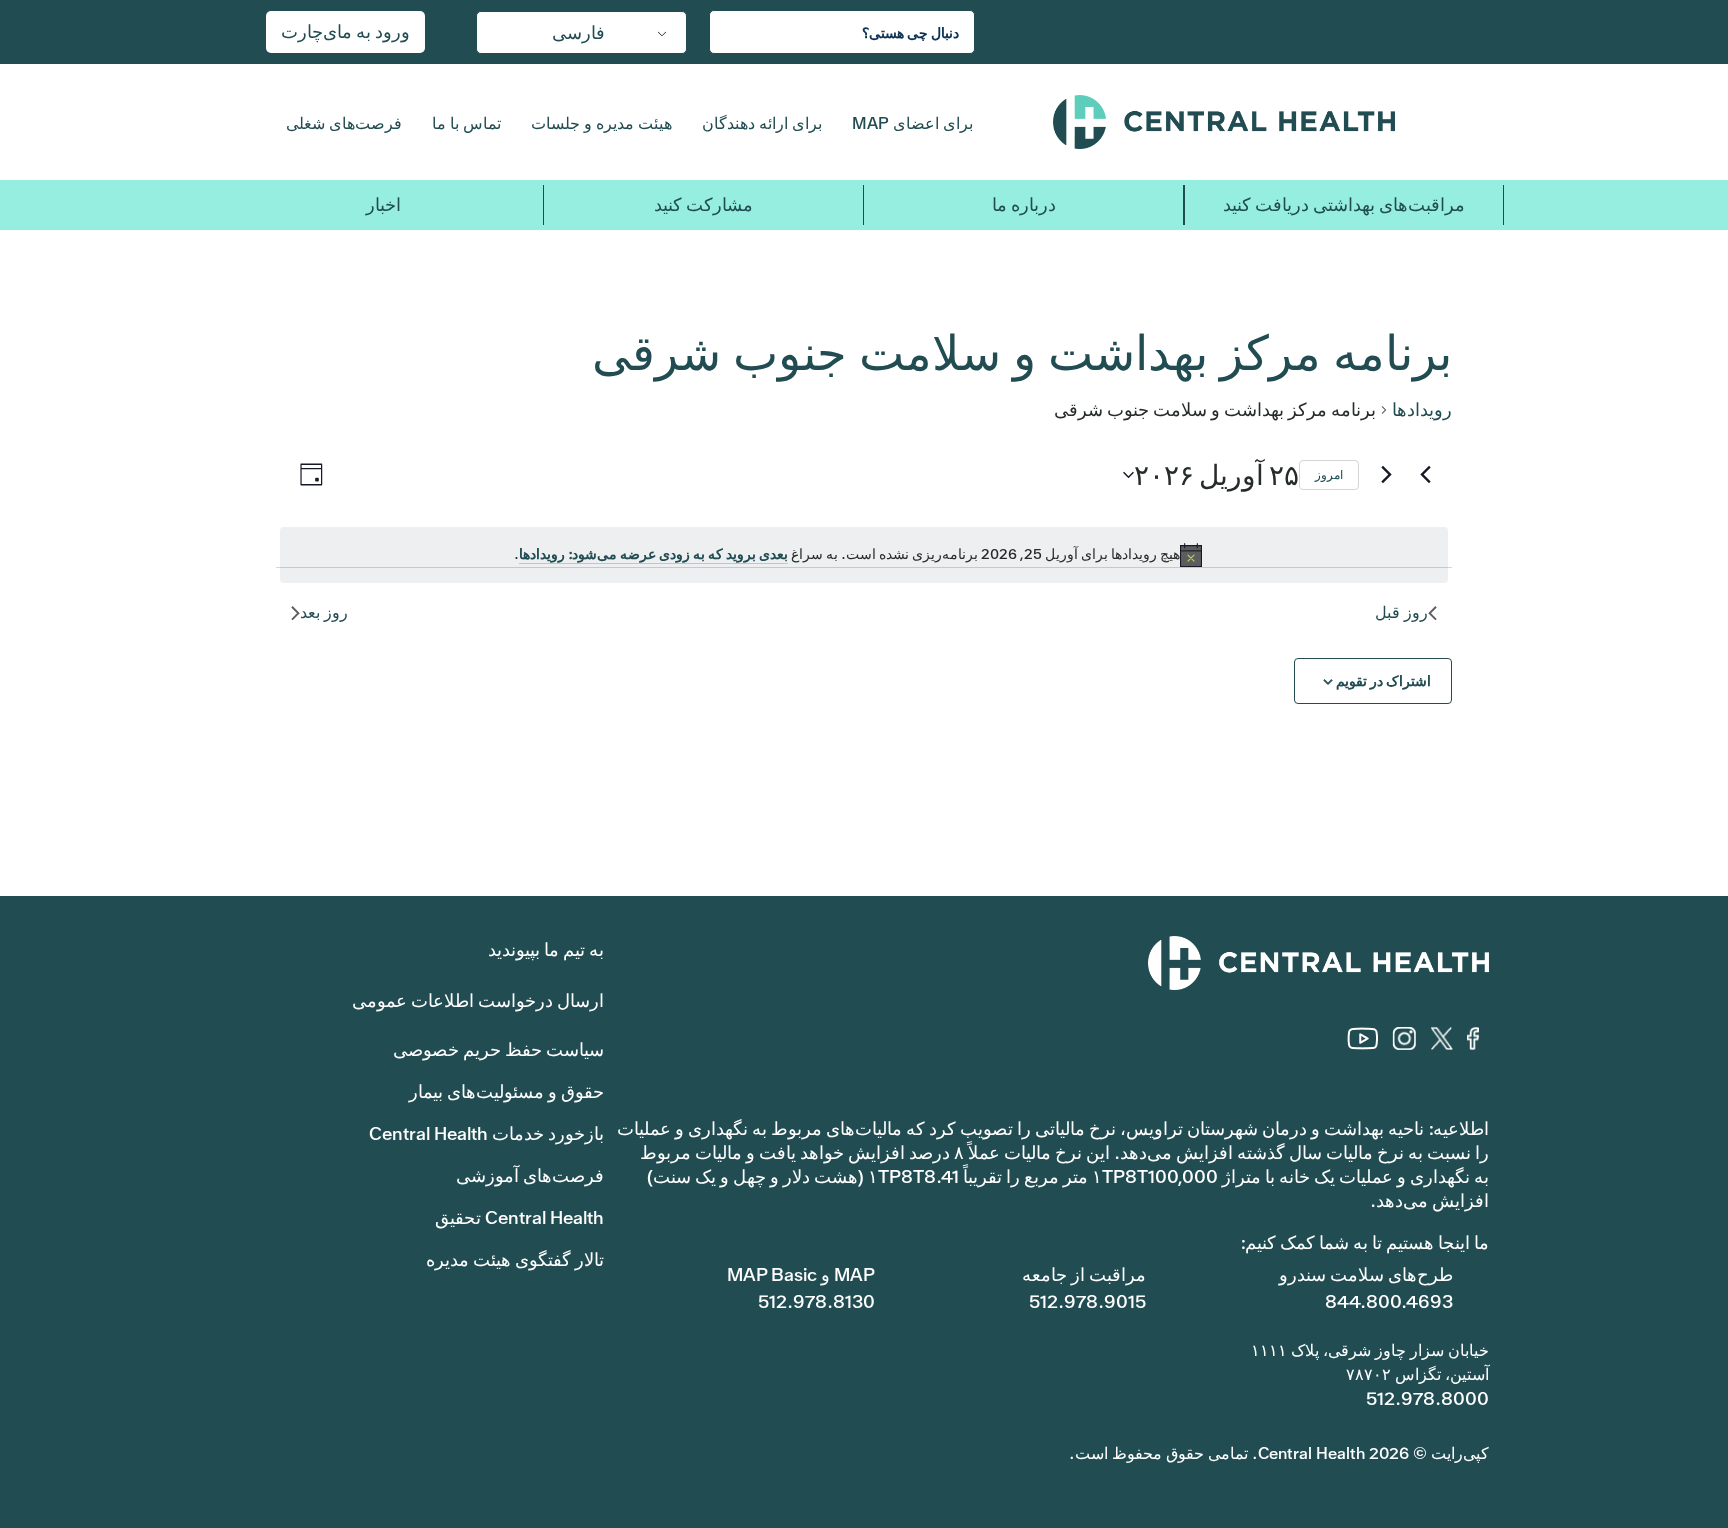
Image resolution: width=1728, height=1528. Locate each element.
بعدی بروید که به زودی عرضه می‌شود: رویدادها (653, 554)
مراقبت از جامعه (1084, 1274)
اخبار (383, 204)
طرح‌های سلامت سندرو (1366, 1274)
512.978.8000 (1427, 1398)
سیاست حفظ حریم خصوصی (498, 1049)
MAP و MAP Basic (801, 1274)
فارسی (578, 32)
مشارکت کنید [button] (703, 204)
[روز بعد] (1386, 475)
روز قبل (1401, 612)
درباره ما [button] (1024, 204)
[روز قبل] (1425, 475)
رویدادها (1422, 409)
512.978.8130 (816, 1301)
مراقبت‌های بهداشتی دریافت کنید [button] (1344, 204)
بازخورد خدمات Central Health (486, 1133)
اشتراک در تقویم (1383, 681)
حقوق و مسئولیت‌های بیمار (506, 1091)
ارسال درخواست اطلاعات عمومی (478, 1000)
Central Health (1263, 122)
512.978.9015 (1087, 1301)
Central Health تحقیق (519, 1217)
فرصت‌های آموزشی (530, 1175)
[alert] (864, 555)
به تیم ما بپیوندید (546, 949)
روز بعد (324, 612)
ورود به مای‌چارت (345, 31)
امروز (1329, 475)
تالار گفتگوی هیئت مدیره (515, 1259)
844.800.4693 (1389, 1301)
